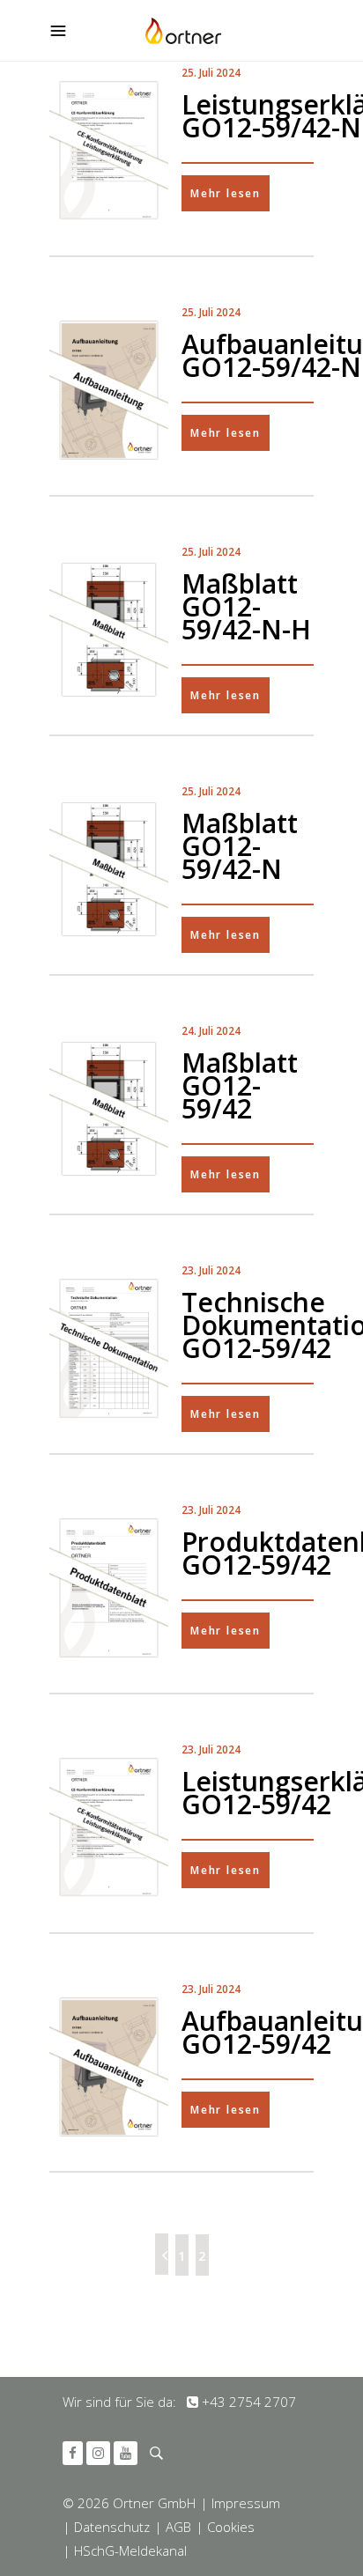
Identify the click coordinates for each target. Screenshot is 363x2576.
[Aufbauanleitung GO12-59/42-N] (109, 390)
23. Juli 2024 (211, 1270)
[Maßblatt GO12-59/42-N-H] (109, 630)
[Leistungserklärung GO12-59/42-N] (109, 151)
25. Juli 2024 (211, 73)
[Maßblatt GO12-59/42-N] (109, 869)
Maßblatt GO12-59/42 (240, 1085)
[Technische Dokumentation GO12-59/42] (109, 1348)
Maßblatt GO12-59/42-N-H (246, 606)
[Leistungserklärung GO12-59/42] (109, 1827)
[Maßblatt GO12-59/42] (109, 1109)
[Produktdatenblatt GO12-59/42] (109, 1588)
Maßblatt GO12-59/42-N (240, 846)
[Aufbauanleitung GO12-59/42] (109, 2067)
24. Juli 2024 (211, 1031)
